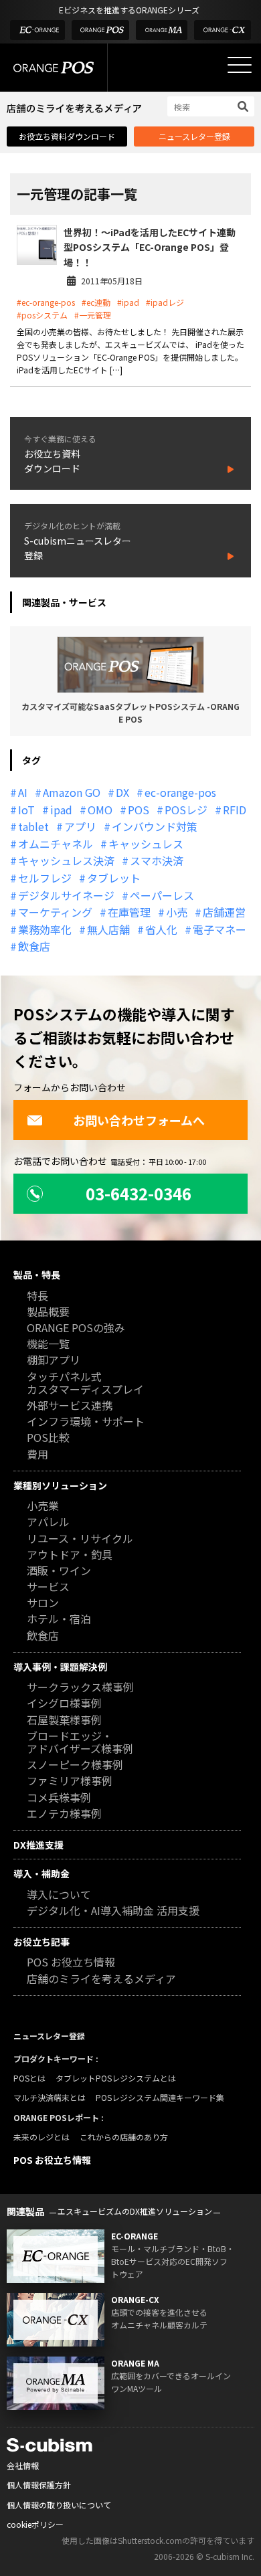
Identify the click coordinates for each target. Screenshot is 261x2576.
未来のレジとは (41, 2137)
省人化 (161, 929)
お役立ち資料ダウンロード (67, 136)
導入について (59, 1895)
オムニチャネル (56, 844)
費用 (37, 1455)
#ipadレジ (165, 302)
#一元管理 (93, 315)
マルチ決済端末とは (50, 2097)
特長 (37, 1296)
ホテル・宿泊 (59, 1620)
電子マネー (220, 929)
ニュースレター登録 (194, 136)
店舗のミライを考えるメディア (101, 1980)
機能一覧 (48, 1345)
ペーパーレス (162, 895)
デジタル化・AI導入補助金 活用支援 (113, 1911)
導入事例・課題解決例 (60, 1667)
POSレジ (186, 810)
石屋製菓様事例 (64, 1721)
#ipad (128, 302)
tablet (33, 826)
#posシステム (42, 315)
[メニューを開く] (240, 65)
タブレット (114, 878)
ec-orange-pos (180, 792)
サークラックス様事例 (80, 1688)
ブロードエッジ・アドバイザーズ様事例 (80, 1743)
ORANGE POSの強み (76, 1328)
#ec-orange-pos (46, 302)
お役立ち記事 (41, 1942)
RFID (235, 810)
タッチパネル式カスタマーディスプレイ (85, 1384)
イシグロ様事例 (64, 1704)
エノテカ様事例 (64, 1814)
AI (23, 792)
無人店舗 (108, 929)
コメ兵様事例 (59, 1798)
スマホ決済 (157, 860)
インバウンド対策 (155, 826)
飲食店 (34, 946)
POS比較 (48, 1438)
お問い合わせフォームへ (139, 1120)
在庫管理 (129, 912)
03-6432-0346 (139, 1193)
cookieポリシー (35, 2524)
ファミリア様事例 (70, 1781)
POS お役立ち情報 (71, 1963)
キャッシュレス (146, 844)
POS (139, 810)
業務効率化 (45, 929)
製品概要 (48, 1312)
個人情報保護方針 (39, 2485)
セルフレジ (45, 878)
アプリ (80, 826)
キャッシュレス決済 (66, 860)
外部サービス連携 (70, 1406)
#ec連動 (96, 302)
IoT (26, 810)
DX (122, 792)
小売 (177, 912)
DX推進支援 (38, 1845)
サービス (48, 1587)
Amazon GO (72, 792)
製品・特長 (37, 1275)
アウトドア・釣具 (70, 1555)
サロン (43, 1603)
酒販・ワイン (59, 1571)
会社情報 (23, 2465)
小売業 (43, 1506)
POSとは (29, 2078)
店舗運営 (224, 912)
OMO (100, 810)
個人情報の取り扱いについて (59, 2505)
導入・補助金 (41, 1873)
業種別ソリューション (60, 1485)
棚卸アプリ (54, 1361)
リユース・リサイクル (80, 1539)
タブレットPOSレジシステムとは (116, 2078)
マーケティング (55, 912)
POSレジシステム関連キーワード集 (160, 2097)
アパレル (48, 1523)
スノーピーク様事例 (75, 1765)
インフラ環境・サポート (86, 1422)
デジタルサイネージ (66, 895)
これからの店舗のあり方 (124, 2137)
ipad (61, 810)
